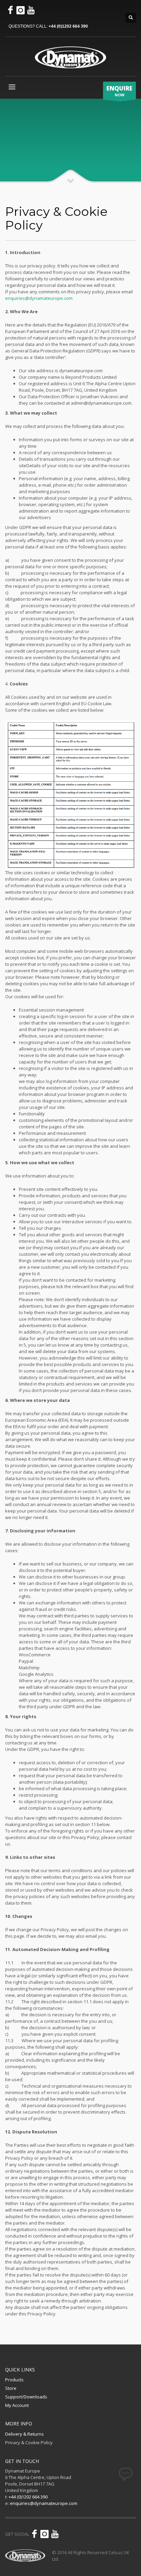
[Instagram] (21, 10)
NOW (119, 91)
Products (14, 2380)
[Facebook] (10, 10)
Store (11, 2388)
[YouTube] (31, 10)
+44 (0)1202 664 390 (68, 26)
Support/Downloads (26, 2397)
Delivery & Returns (24, 2434)
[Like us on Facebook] (34, 2534)
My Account (17, 2405)
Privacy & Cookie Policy (29, 2442)
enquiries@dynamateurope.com (39, 298)
